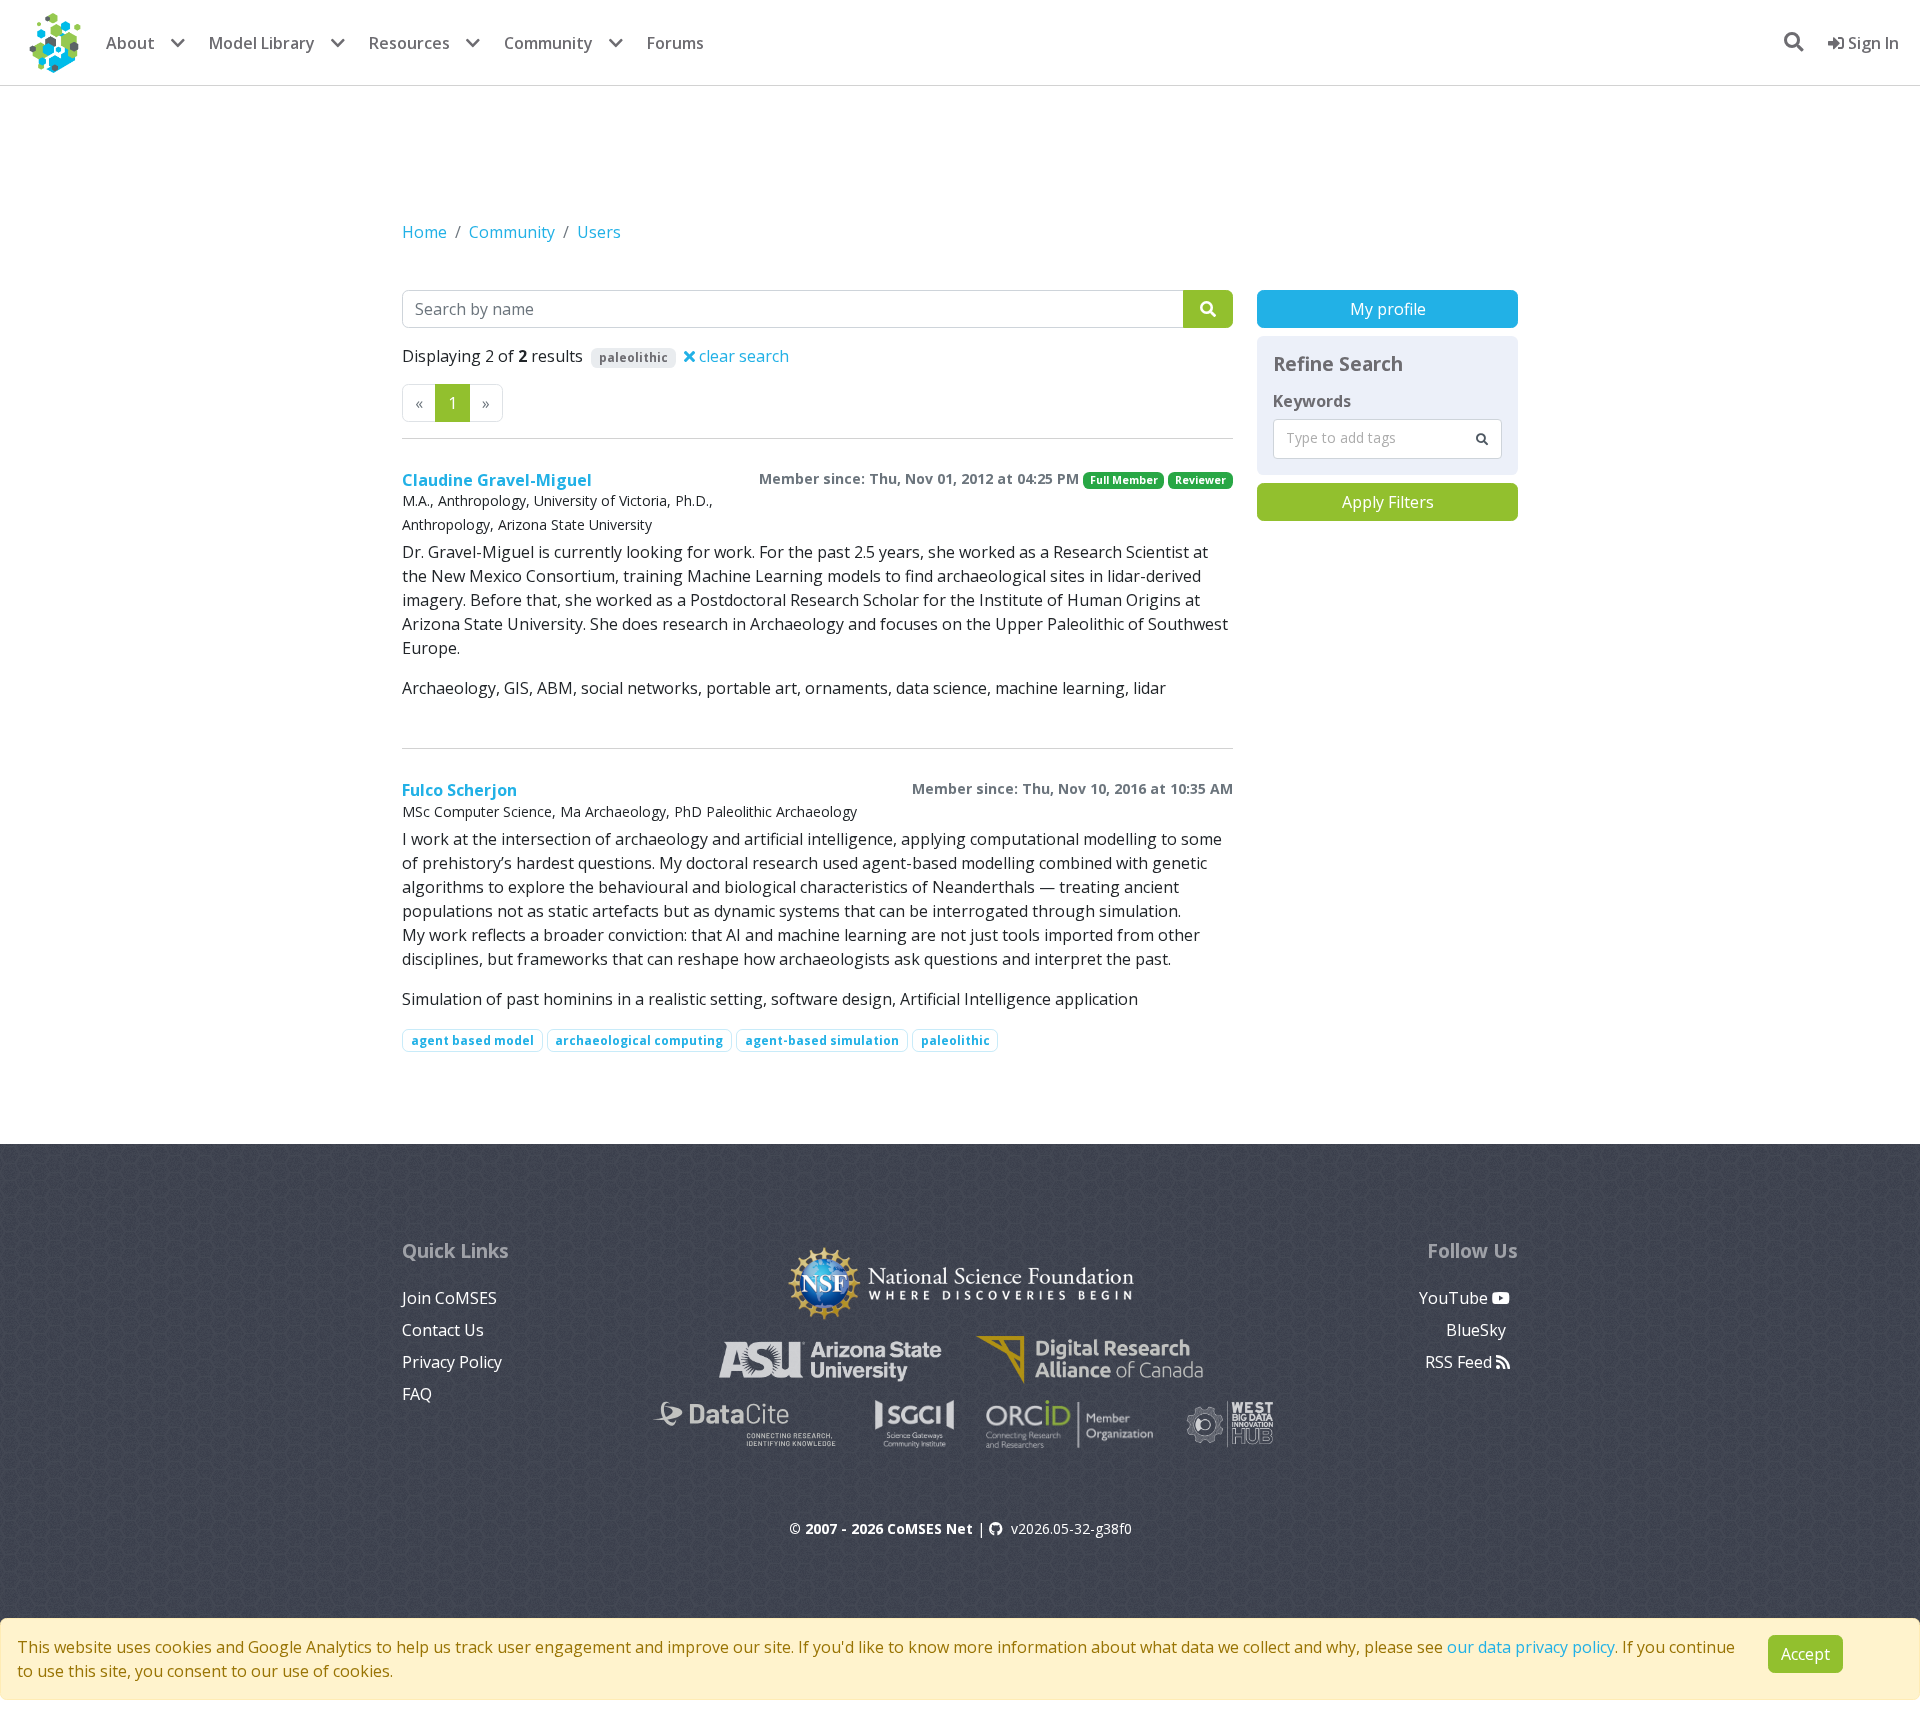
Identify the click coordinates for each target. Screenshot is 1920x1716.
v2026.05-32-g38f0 (1071, 1528)
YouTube (1455, 1298)
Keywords (1312, 401)
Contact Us (443, 1330)
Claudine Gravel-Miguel (497, 480)
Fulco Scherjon (459, 790)
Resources (409, 43)
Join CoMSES (449, 1298)
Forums (675, 43)
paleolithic (955, 1040)
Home (424, 232)
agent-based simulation (822, 1040)
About (130, 43)
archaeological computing (639, 1040)
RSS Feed (1460, 1362)
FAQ (417, 1394)
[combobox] (1387, 439)
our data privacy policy (1531, 1647)
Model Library (262, 43)
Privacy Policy (452, 1362)
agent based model (472, 1040)
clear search (742, 356)
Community (548, 43)
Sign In (1871, 43)
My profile (1388, 309)
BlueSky (1478, 1330)
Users (599, 232)
